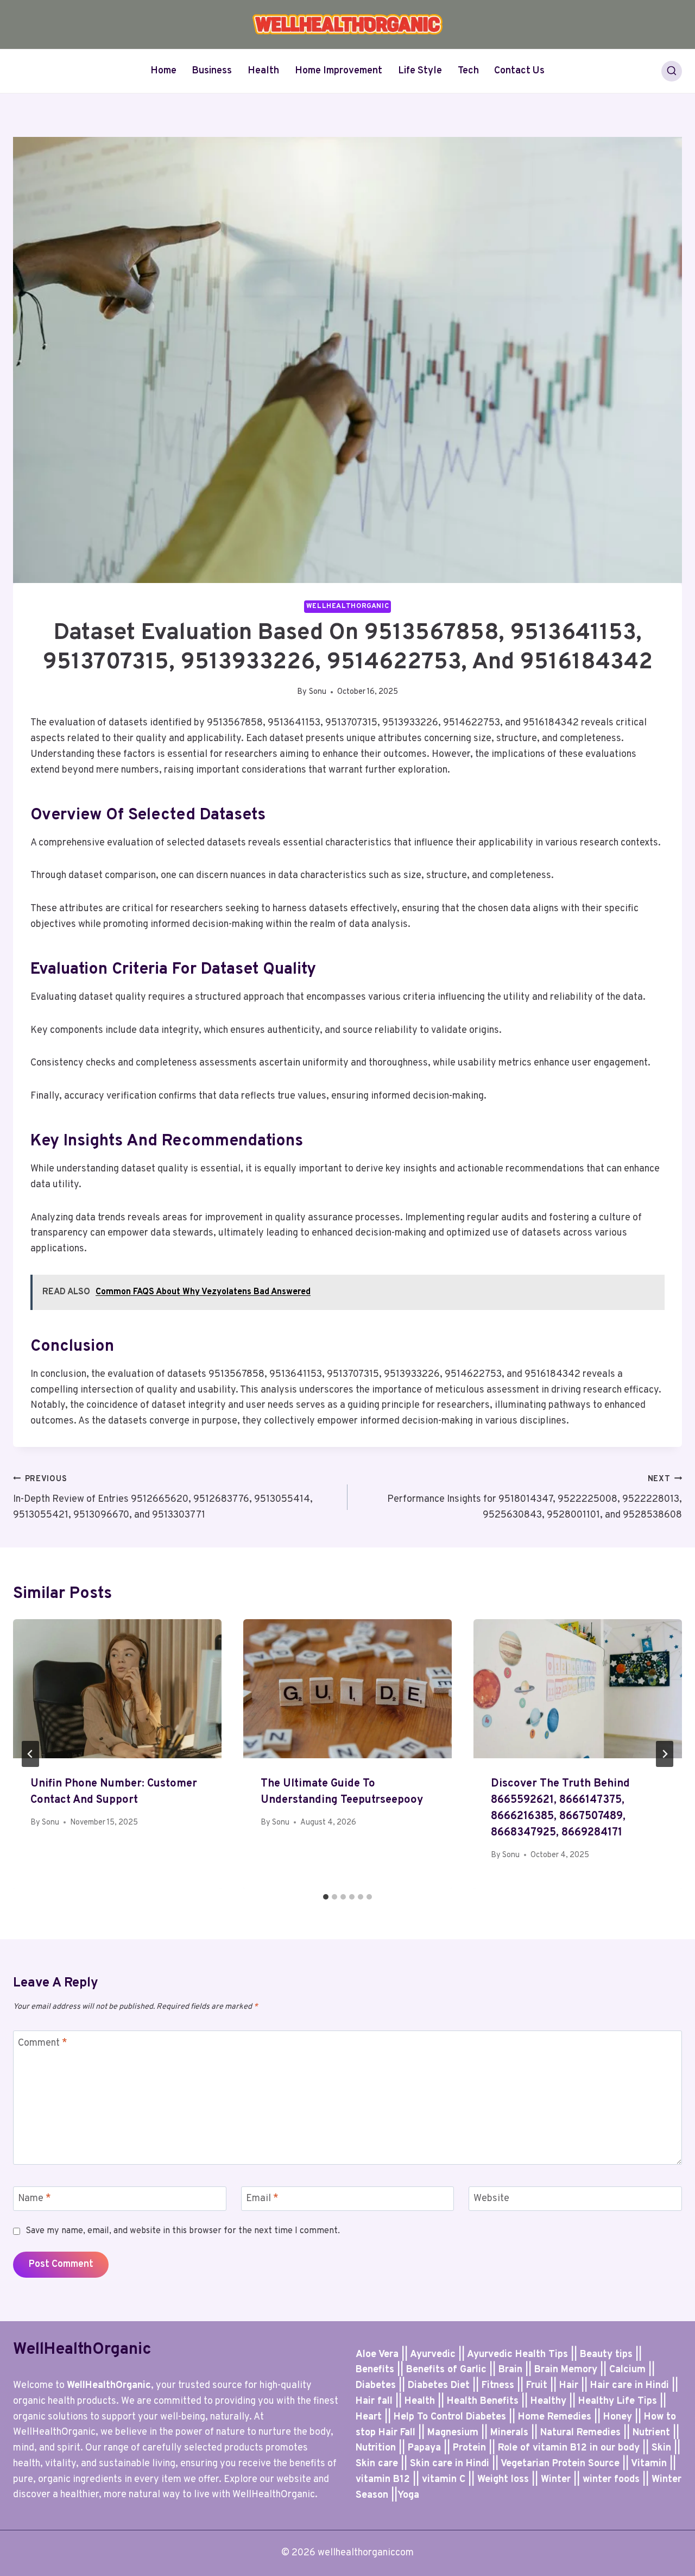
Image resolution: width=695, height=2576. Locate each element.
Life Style (420, 71)
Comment (43, 2043)
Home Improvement (339, 71)
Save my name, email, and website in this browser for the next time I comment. (183, 2231)
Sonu (318, 692)
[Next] (665, 1754)
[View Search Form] (672, 71)
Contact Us (519, 71)
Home (163, 71)
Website (491, 2199)
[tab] (326, 1897)
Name (34, 2199)
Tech (468, 71)
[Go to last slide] (30, 1754)
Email (262, 2199)
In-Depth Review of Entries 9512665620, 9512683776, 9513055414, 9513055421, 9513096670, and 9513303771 (163, 1498)
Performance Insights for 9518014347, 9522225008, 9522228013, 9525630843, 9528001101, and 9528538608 (535, 1498)
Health (263, 71)
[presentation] (117, 1689)
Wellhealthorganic (348, 606)
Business (212, 71)
